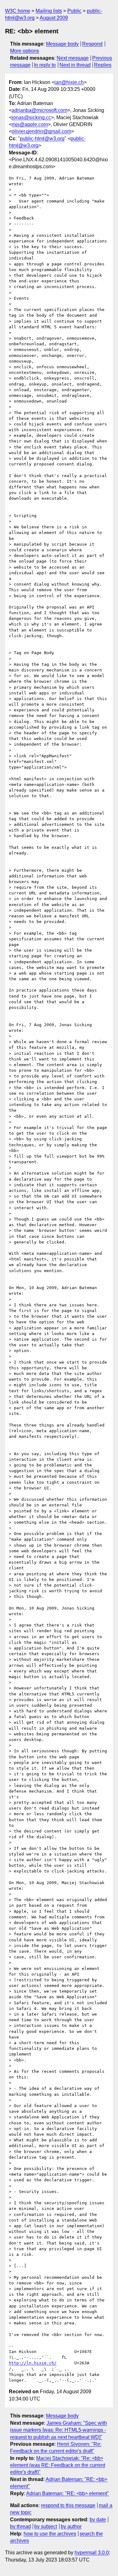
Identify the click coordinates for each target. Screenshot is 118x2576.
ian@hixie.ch (69, 82)
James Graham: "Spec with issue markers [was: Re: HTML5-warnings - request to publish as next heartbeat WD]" (59, 2430)
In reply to (45, 65)
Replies (103, 65)
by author (71, 2526)
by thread (20, 2526)
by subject (46, 2526)
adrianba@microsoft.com (39, 110)
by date (98, 2520)
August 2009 (54, 18)
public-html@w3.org (42, 139)
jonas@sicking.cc (31, 117)
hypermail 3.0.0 (92, 2553)
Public (74, 11)
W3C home (18, 11)
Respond (92, 44)
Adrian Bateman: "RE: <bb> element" (67, 2493)
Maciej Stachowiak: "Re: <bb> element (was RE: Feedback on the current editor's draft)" (58, 2465)
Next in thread (75, 65)
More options (25, 51)
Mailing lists (49, 11)
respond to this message (68, 2505)
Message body (62, 44)
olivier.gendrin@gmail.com (41, 131)
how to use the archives (50, 2534)
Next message (73, 58)
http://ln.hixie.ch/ (33, 2363)
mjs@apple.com (30, 124)
